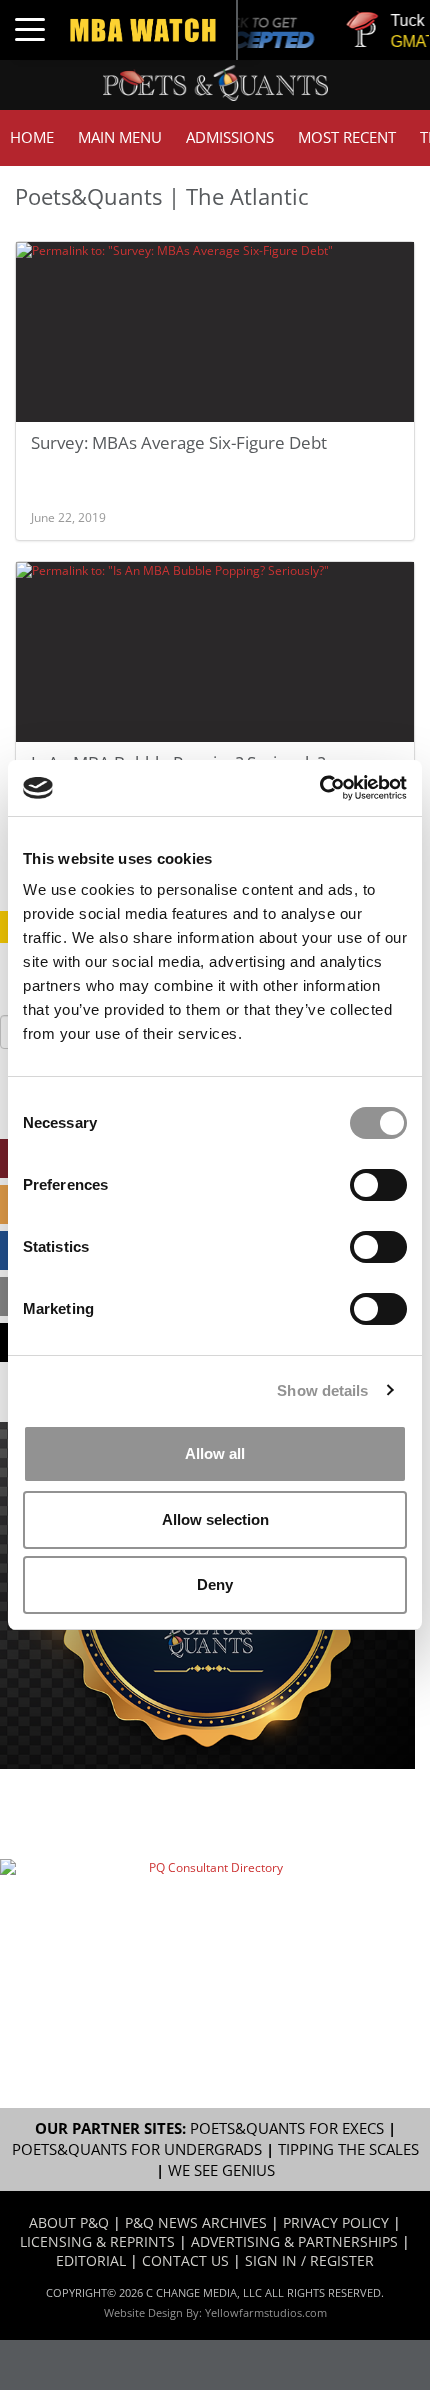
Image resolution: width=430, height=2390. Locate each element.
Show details (322, 1390)
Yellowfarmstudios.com (266, 2312)
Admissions (230, 137)
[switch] (378, 1185)
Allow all (215, 1453)
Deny (215, 1584)
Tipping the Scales (348, 2149)
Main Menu (120, 137)
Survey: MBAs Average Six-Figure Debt (179, 442)
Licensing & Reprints (97, 2241)
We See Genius (221, 2170)
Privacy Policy (336, 2222)
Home (32, 137)
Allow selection (215, 1519)
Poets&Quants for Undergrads (137, 2149)
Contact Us (185, 2260)
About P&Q (69, 2222)
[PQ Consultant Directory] (207, 1924)
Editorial (91, 2260)
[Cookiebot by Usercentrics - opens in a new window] (319, 788)
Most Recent (347, 137)
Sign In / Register (309, 2260)
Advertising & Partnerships (294, 2241)
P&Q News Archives (196, 2222)
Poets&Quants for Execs (287, 2128)
